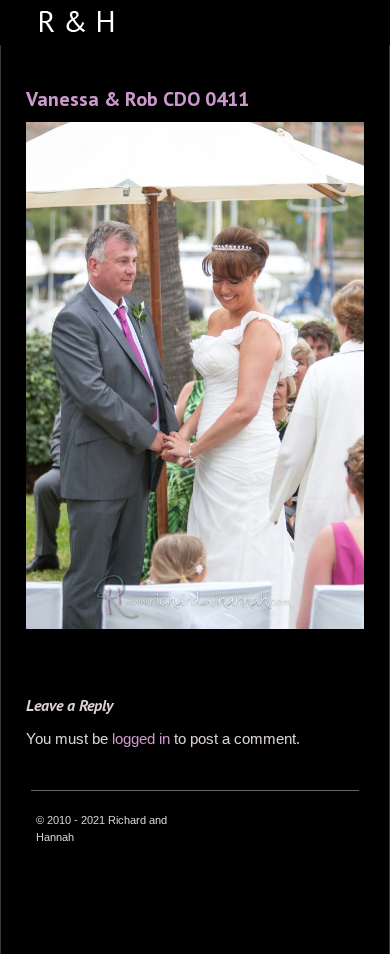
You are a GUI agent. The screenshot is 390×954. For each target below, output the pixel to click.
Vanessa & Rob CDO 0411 (137, 99)
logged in (141, 738)
